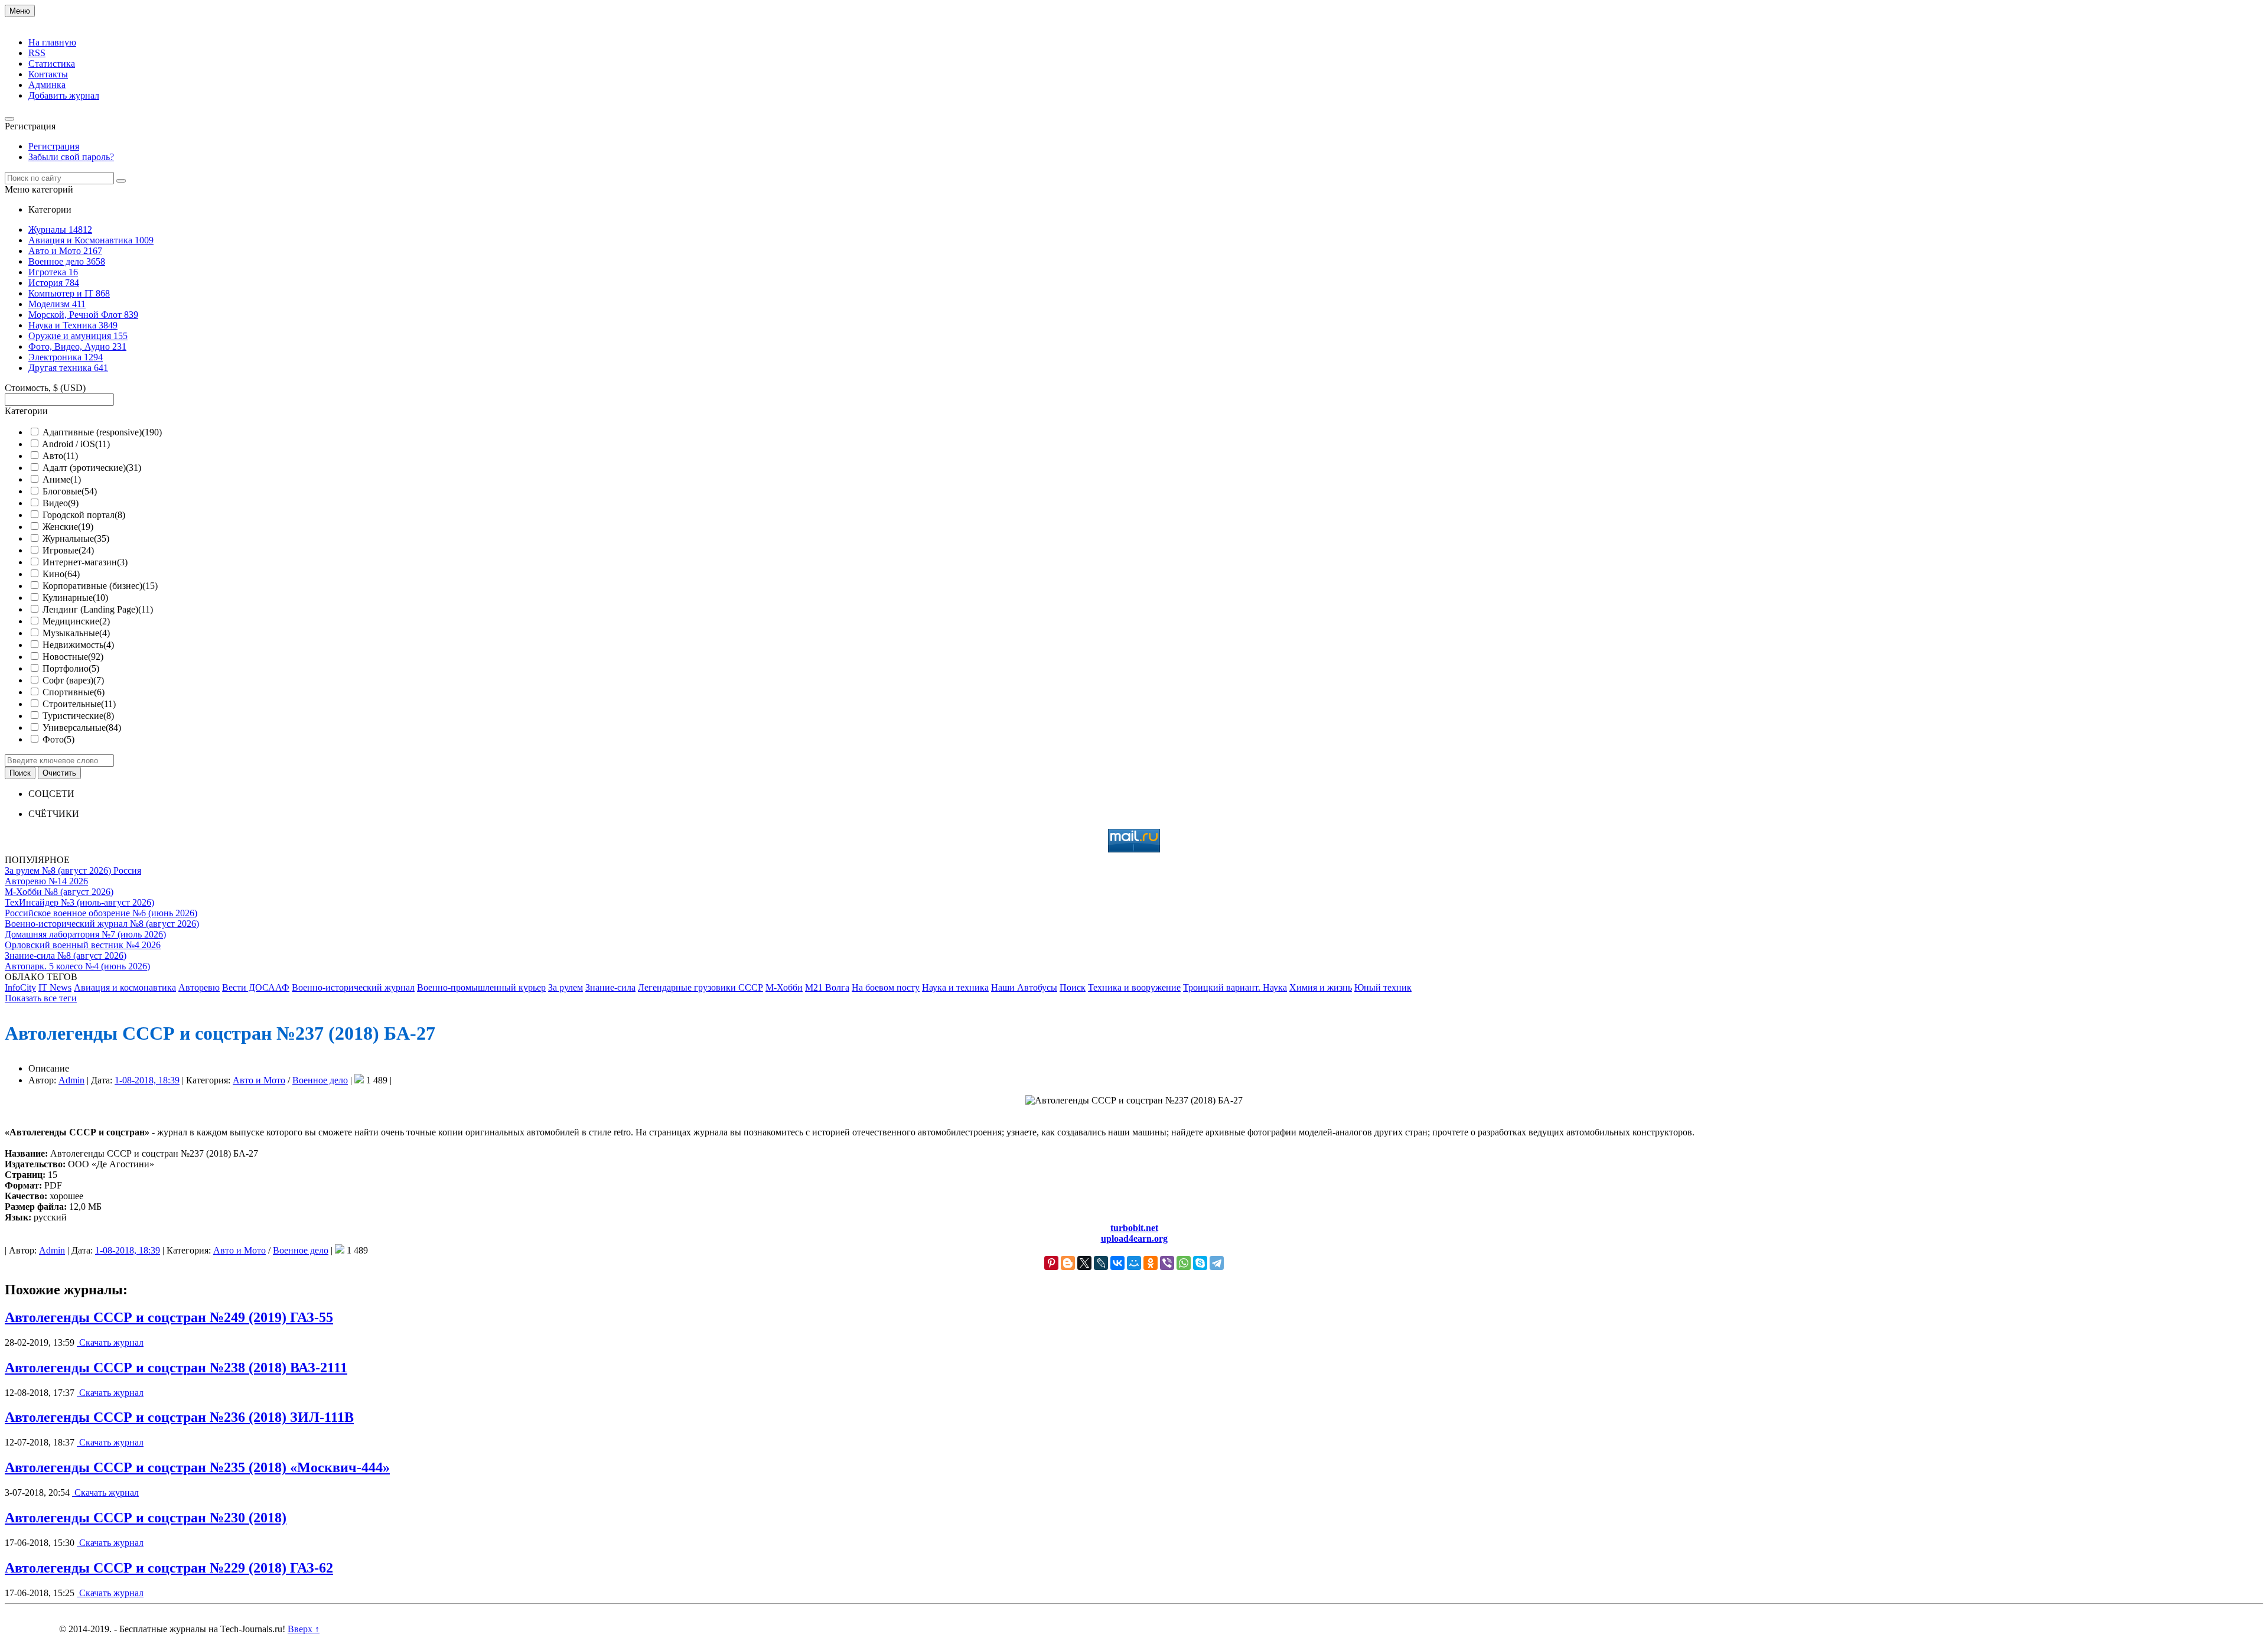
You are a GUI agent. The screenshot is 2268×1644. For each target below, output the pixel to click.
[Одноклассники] (1151, 1263)
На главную (52, 42)
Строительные (79, 704)
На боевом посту (886, 987)
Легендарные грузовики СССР (700, 987)
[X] (1084, 1263)
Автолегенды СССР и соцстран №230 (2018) (146, 1518)
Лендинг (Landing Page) (98, 609)
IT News (55, 987)
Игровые (68, 550)
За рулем (566, 987)
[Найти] (121, 181)
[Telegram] (1217, 1263)
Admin (71, 1080)
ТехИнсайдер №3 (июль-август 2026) (79, 902)
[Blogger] (1068, 1263)
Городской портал (84, 515)
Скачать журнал (110, 1342)
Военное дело (320, 1080)
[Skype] (1200, 1263)
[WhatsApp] (1184, 1263)
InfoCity (20, 987)
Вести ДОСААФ (256, 987)
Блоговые (70, 491)
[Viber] (1167, 1263)
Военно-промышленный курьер (481, 987)
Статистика (52, 64)
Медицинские (76, 621)
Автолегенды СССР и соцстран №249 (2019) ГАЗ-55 (169, 1317)
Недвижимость (78, 645)
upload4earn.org (1134, 1238)
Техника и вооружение (1134, 987)
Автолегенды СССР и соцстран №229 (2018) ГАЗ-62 (169, 1568)
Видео (61, 503)
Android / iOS (76, 444)
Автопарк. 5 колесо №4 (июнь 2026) (77, 966)
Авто (60, 456)
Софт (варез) (73, 680)
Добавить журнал (64, 95)
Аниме (62, 479)
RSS (37, 53)
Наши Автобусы (1024, 987)
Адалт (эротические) (92, 468)
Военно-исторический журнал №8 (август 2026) (102, 924)
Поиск (1073, 987)
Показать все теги (41, 998)
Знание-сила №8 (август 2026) (66, 956)
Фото (58, 739)
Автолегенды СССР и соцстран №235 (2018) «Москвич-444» (197, 1467)
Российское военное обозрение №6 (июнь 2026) (101, 913)
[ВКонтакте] (1117, 1263)
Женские (68, 527)
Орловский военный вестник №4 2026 (83, 945)
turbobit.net (1134, 1228)
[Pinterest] (1051, 1263)
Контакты (48, 74)
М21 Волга (827, 987)
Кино (61, 574)
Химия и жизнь (1321, 987)
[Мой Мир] (1134, 1263)
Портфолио (71, 668)
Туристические (78, 716)
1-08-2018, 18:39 (147, 1080)
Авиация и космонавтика (125, 987)
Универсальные (82, 727)
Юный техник (1383, 987)
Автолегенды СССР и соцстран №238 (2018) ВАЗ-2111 (176, 1368)
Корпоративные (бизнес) (100, 586)
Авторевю (199, 987)
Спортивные (74, 692)
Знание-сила (610, 987)
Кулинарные (75, 598)
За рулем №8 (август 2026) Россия (73, 870)
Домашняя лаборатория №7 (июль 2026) (85, 934)
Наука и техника (955, 987)
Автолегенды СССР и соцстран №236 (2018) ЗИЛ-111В (179, 1417)
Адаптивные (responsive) (102, 432)
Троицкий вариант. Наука (1235, 987)
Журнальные (76, 538)
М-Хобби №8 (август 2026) (59, 892)
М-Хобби (784, 987)
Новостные (73, 657)
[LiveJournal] (1101, 1263)
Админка (47, 85)
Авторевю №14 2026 (46, 881)
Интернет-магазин (85, 562)
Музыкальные (76, 633)
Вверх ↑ (304, 1629)
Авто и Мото (259, 1080)
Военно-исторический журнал (353, 987)
